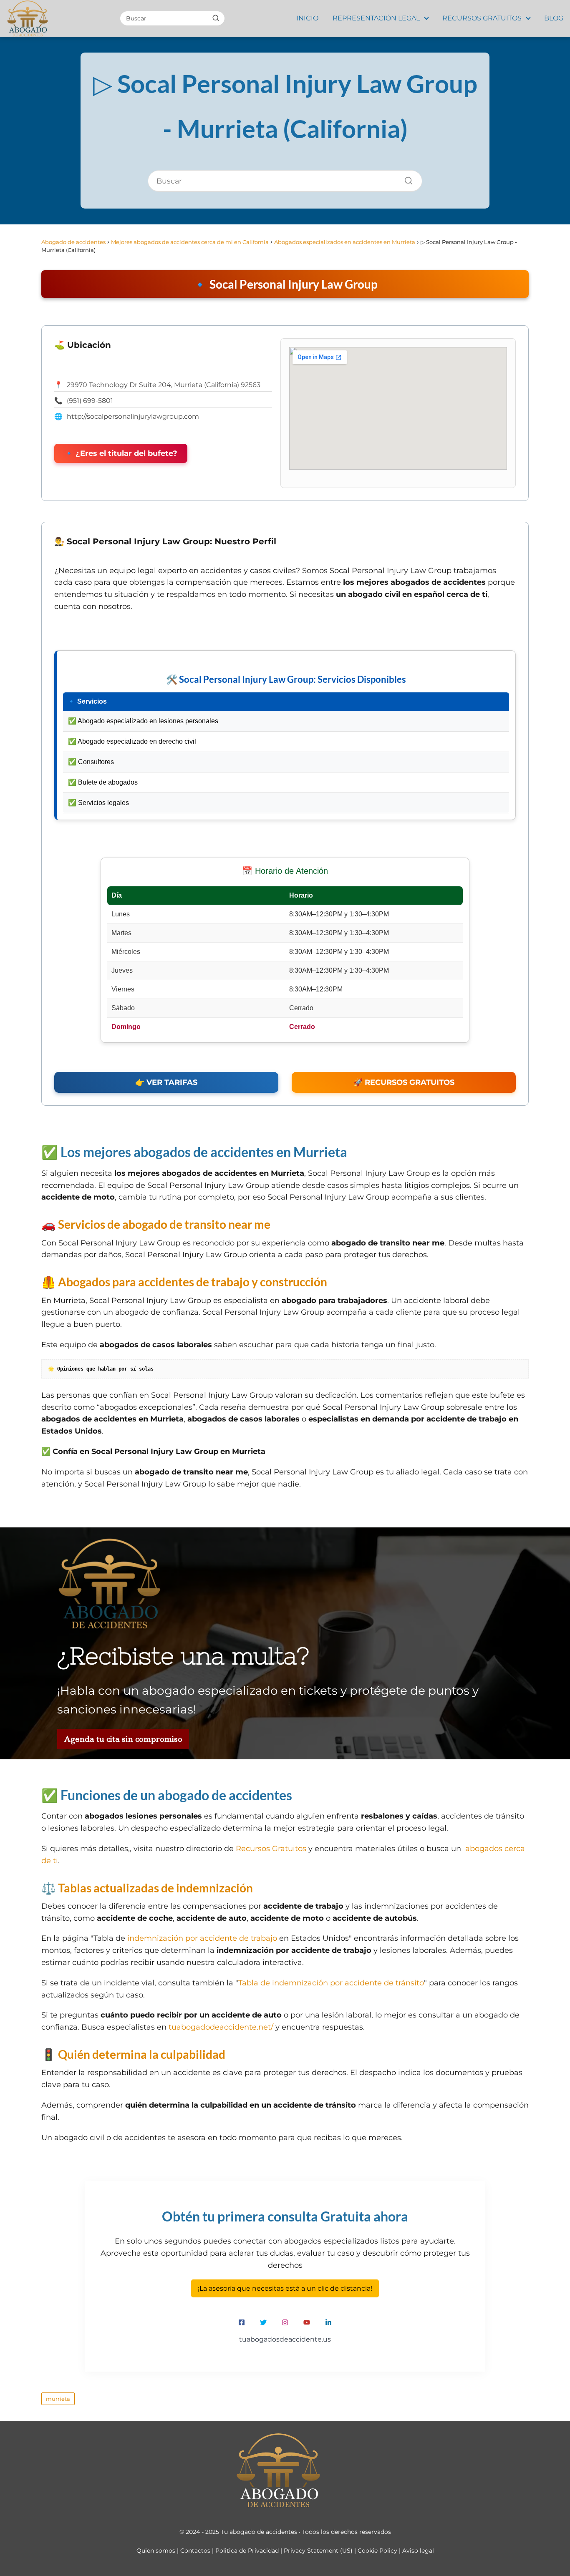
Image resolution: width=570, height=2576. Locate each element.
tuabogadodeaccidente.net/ (221, 2027)
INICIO (307, 18)
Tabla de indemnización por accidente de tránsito (331, 1983)
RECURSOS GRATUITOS (482, 18)
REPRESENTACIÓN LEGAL (376, 18)
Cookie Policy (377, 2551)
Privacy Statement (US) (318, 2551)
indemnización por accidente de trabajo (202, 1938)
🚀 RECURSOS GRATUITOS (404, 1082)
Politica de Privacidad (247, 2551)
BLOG (554, 18)
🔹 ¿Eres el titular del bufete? (121, 453)
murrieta (58, 2399)
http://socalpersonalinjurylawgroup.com (133, 416)
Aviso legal (418, 2551)
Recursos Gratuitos (271, 1849)
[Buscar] (216, 18)
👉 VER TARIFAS (166, 1082)
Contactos (195, 2551)
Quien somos (156, 2551)
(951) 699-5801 (90, 401)
